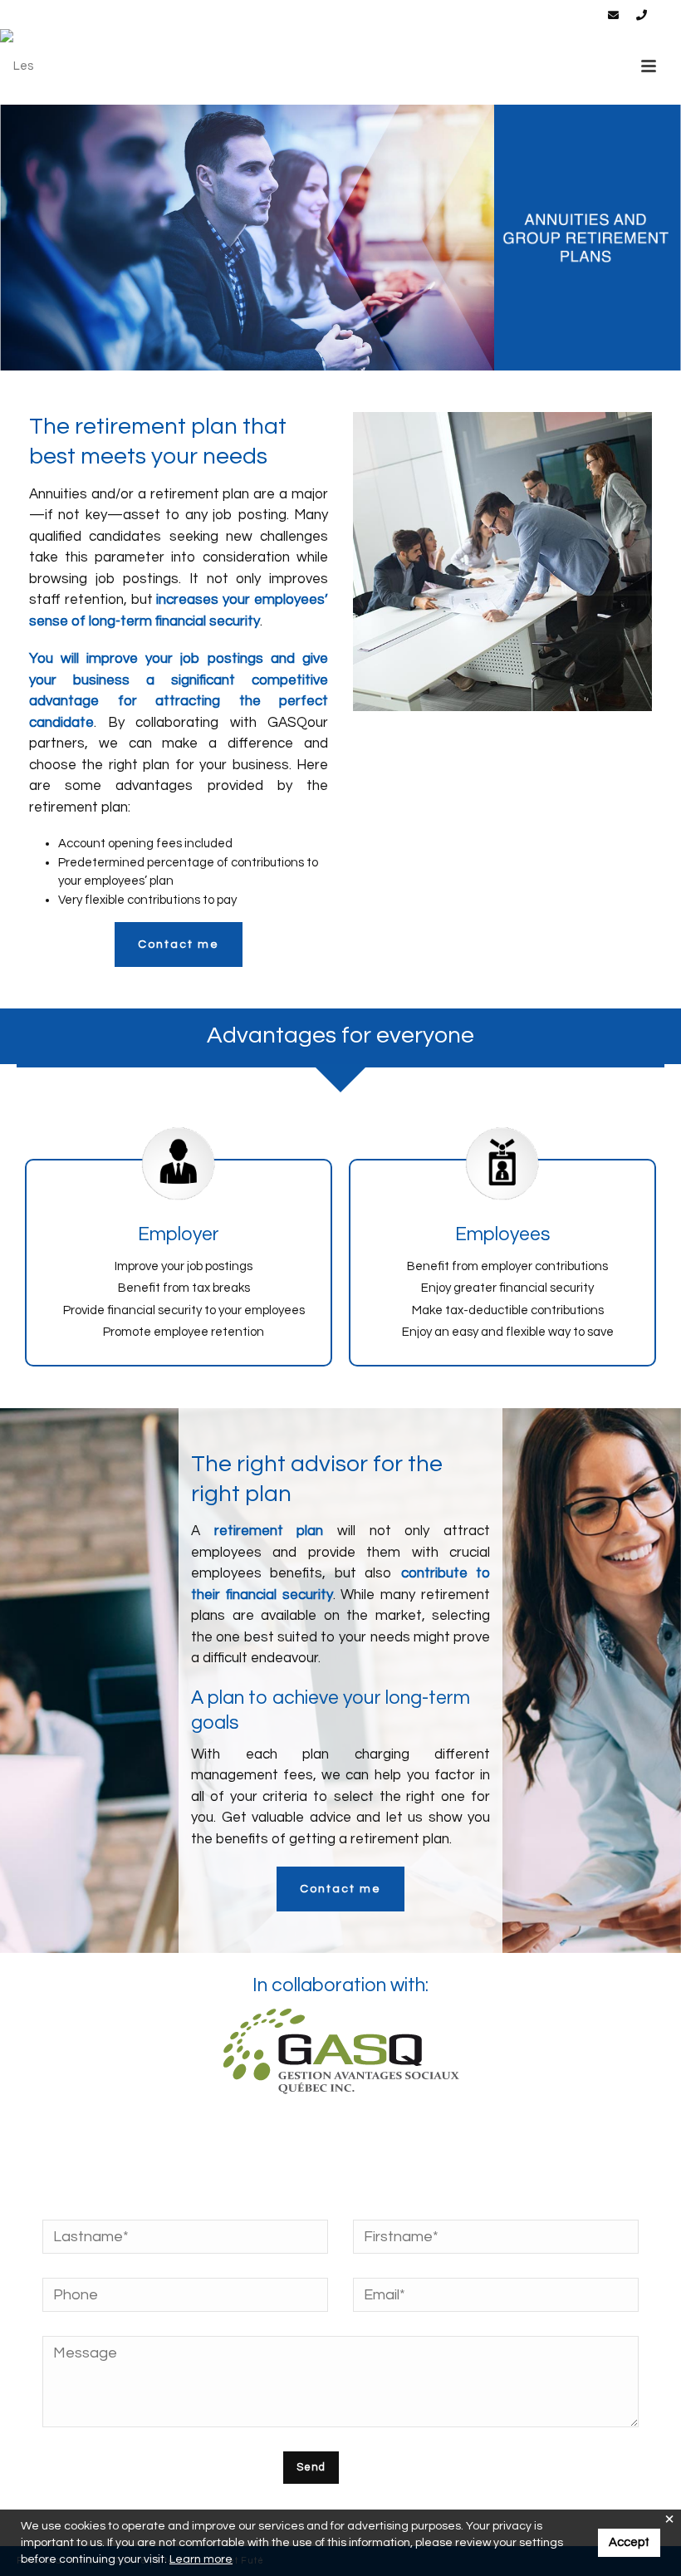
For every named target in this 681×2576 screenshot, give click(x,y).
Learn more (201, 2559)
